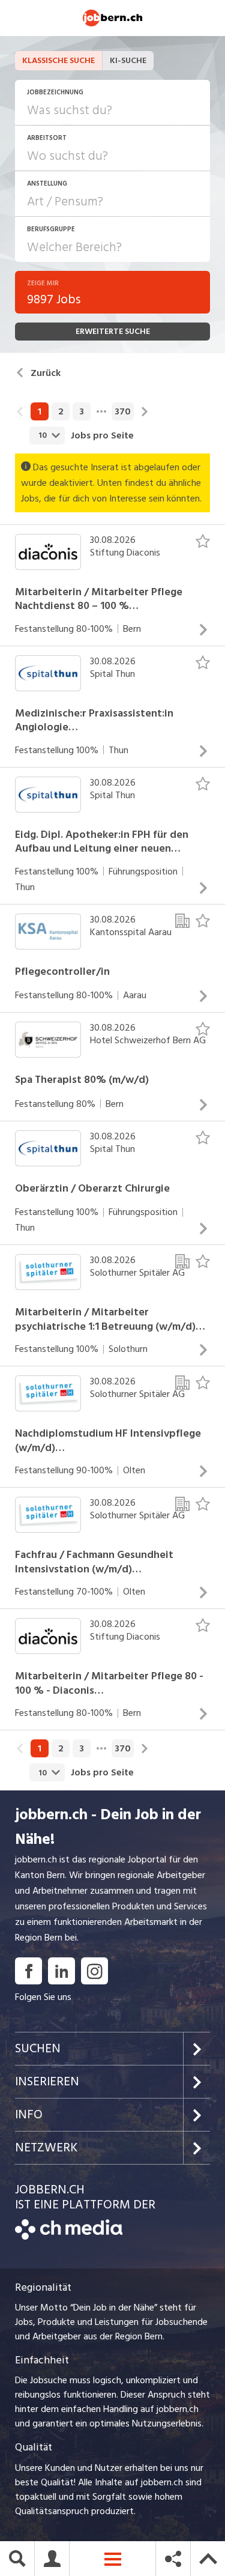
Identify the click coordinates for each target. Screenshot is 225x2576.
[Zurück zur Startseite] (69, 2237)
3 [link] (82, 411)
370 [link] (123, 411)
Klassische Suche (58, 60)
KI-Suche (128, 60)
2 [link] (61, 411)
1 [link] (40, 411)
